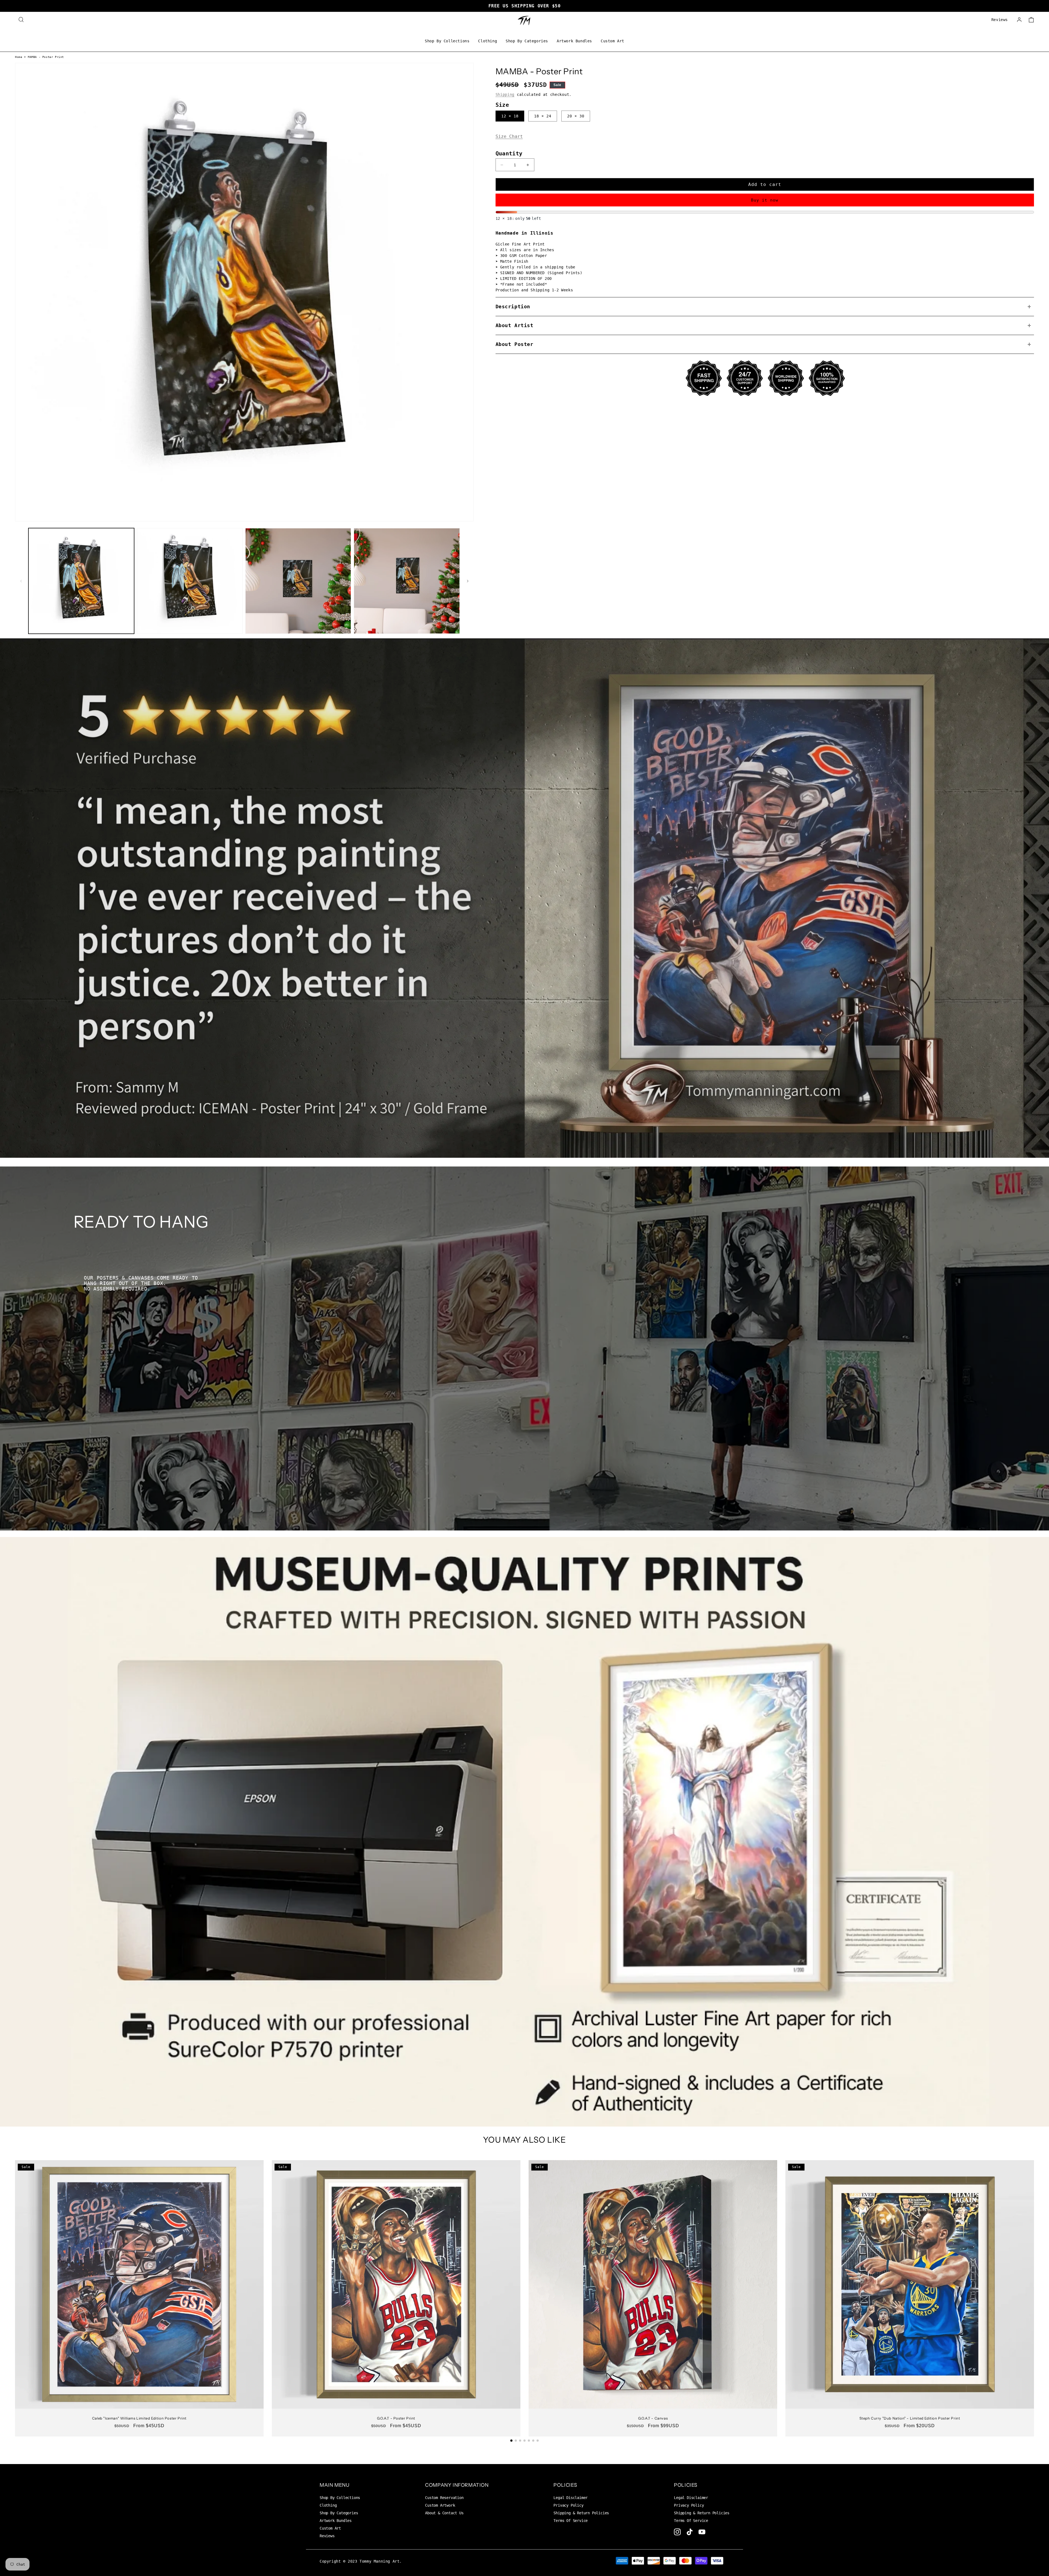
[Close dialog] (561, 1216)
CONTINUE (525, 1346)
